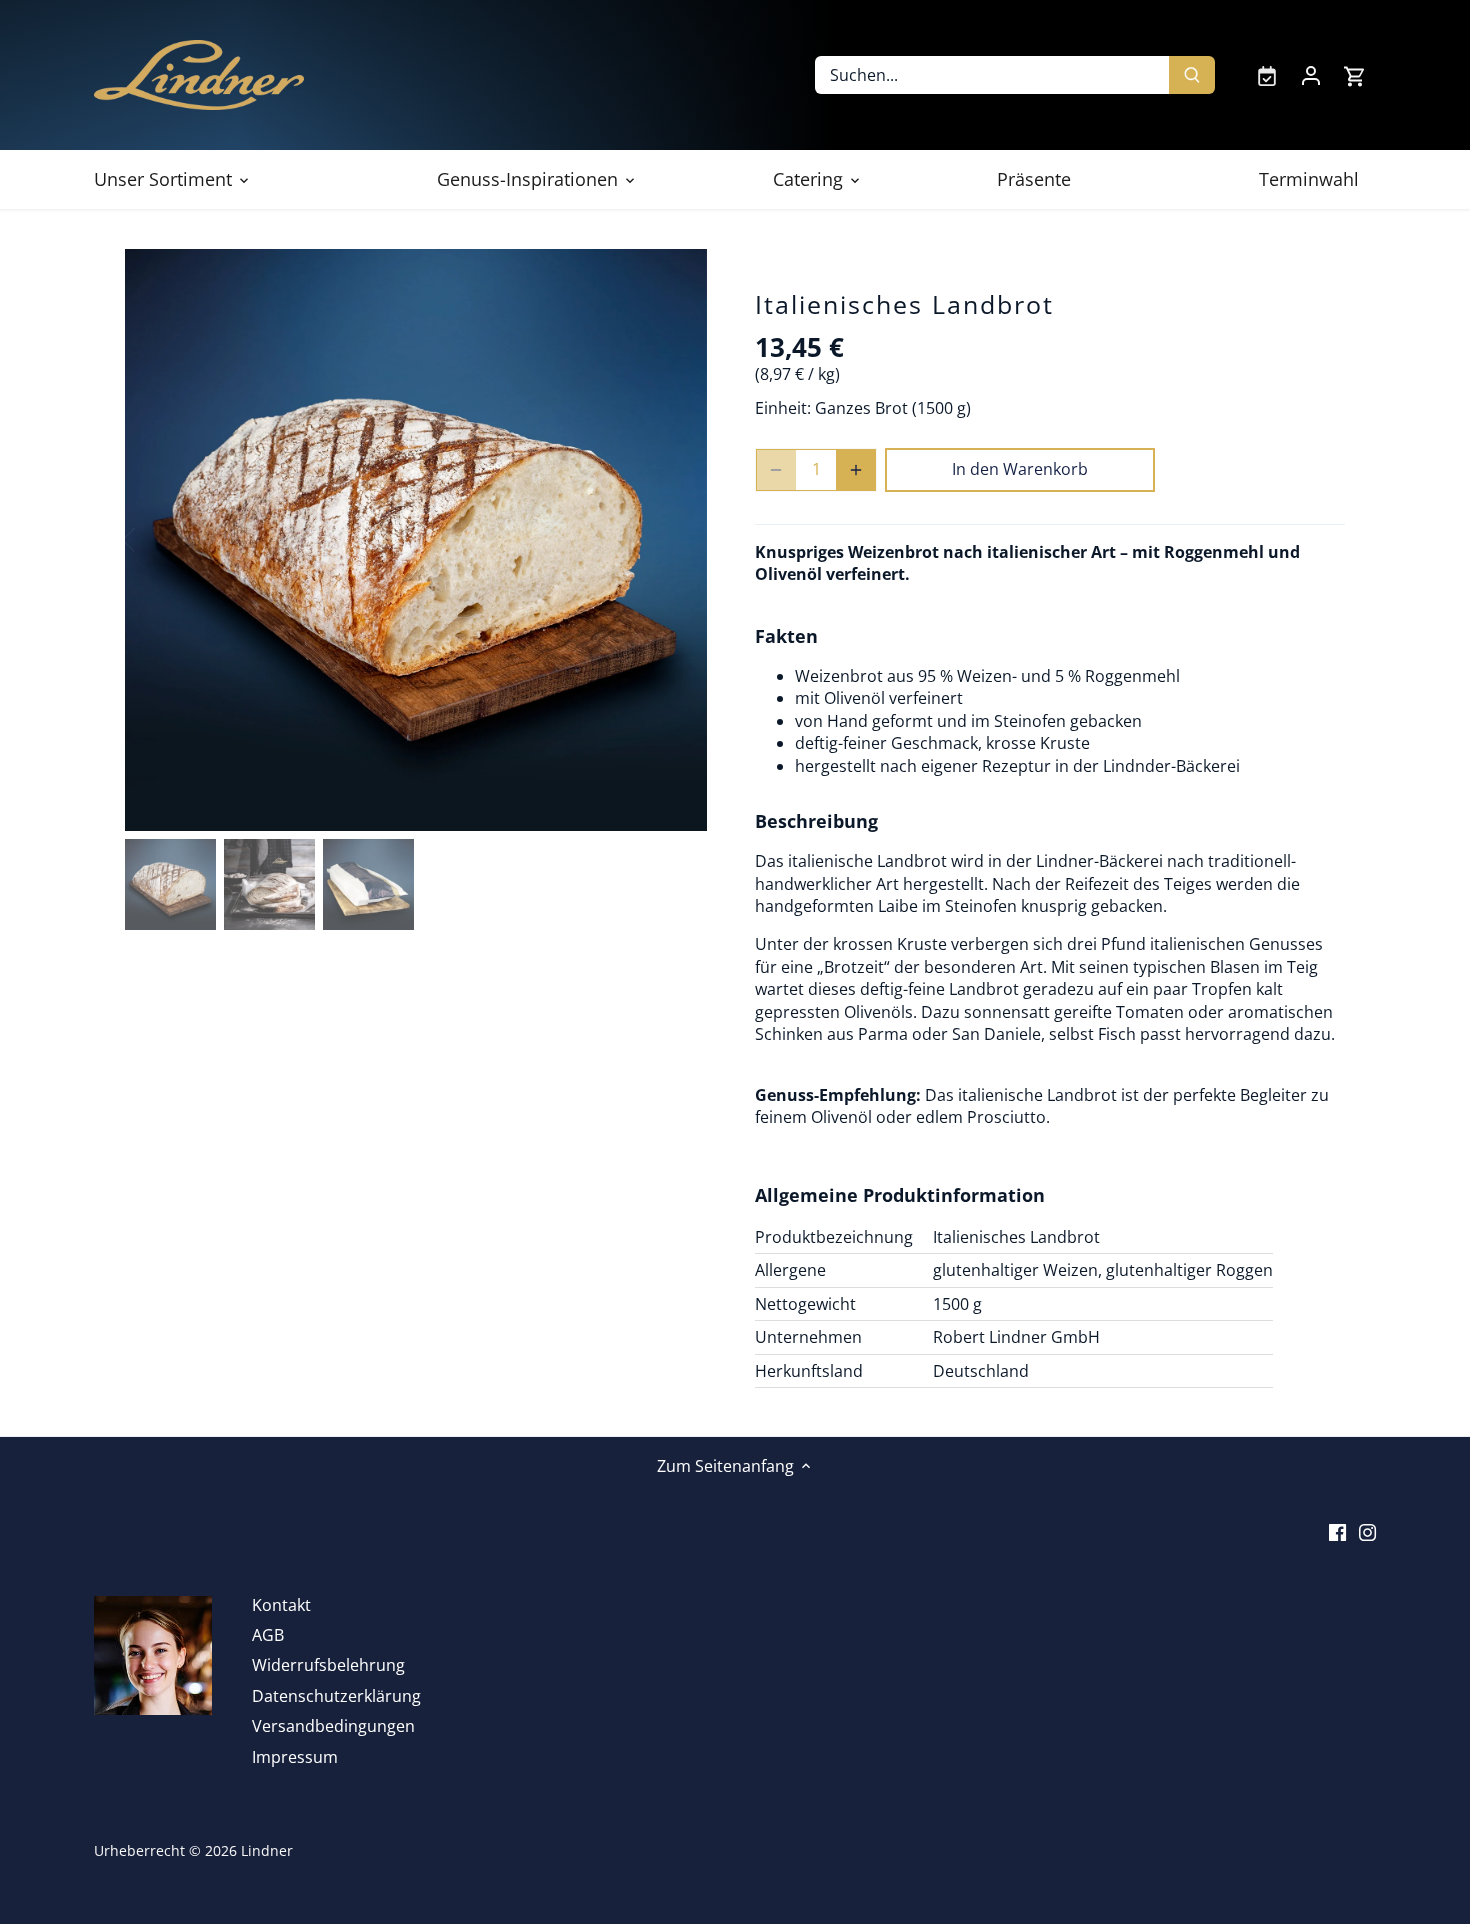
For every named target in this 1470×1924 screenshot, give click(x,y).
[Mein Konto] (1311, 75)
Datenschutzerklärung (336, 1696)
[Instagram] (1367, 1530)
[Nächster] (677, 540)
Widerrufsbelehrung (328, 1665)
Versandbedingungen (333, 1726)
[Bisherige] (155, 540)
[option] (416, 540)
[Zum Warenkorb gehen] (1355, 75)
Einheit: (783, 408)
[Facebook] (1337, 1530)
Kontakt (281, 1605)
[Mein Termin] (1267, 75)
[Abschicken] (1192, 75)
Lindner (267, 1850)
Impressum (295, 1757)
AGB (268, 1635)
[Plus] (856, 470)
